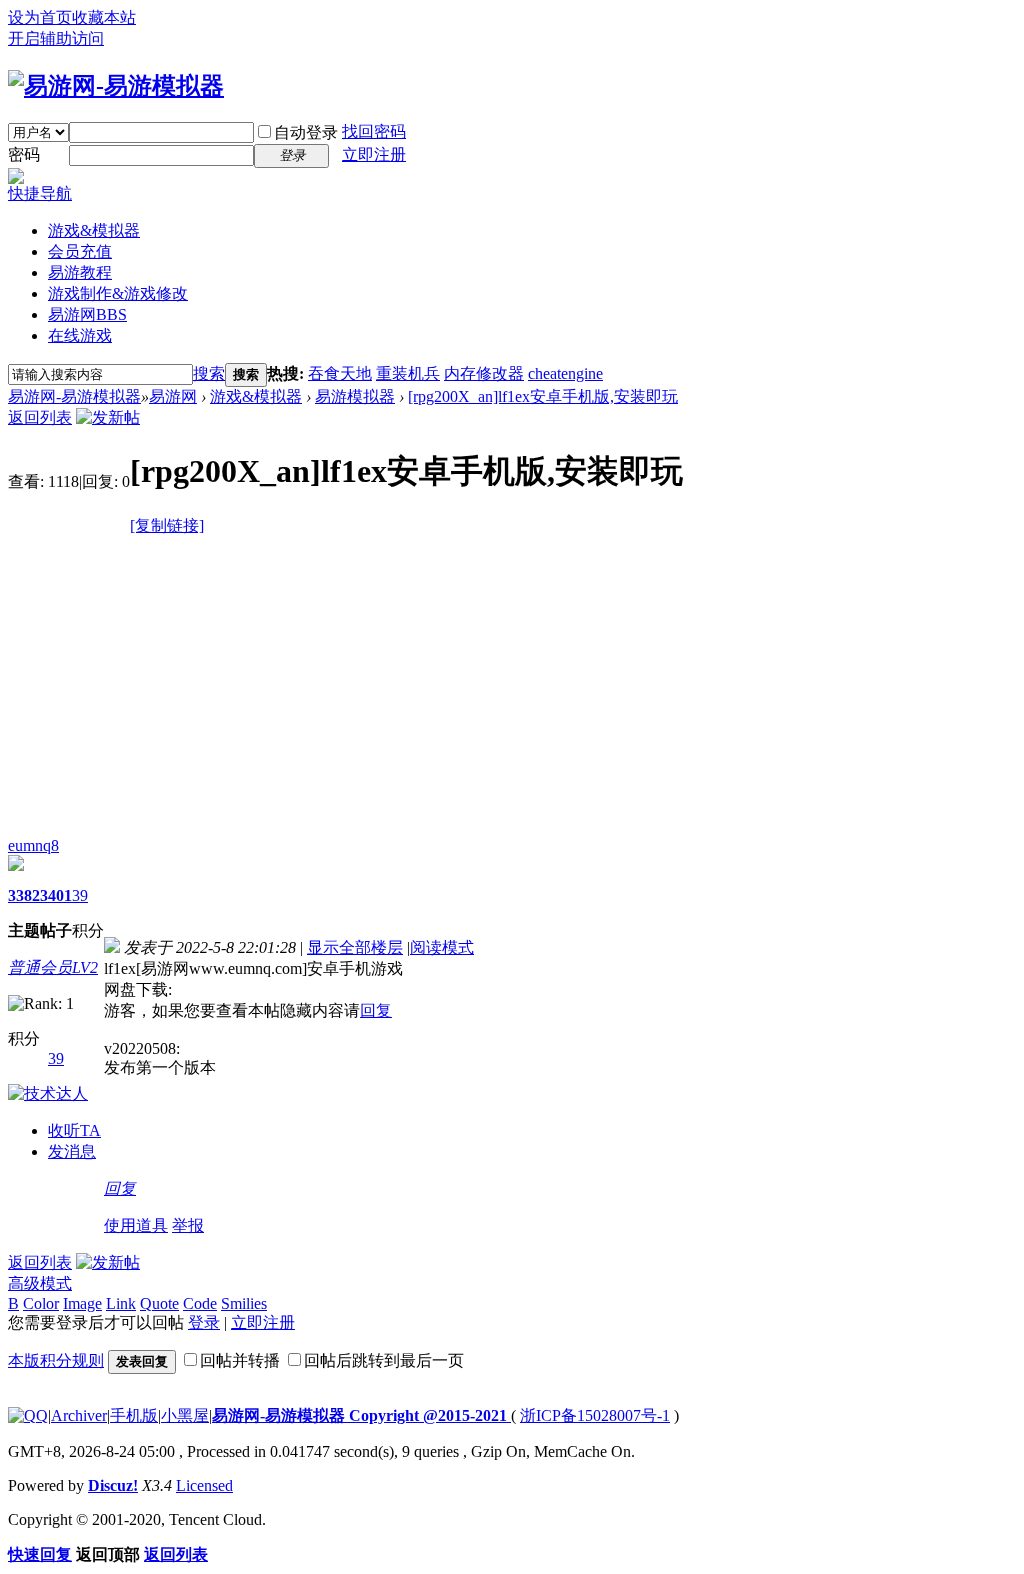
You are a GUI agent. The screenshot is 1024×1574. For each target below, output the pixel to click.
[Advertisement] (512, 687)
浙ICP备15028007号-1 (595, 1415)
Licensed (204, 1485)
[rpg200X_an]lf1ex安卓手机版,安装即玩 (543, 396)
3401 (56, 895)
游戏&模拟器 (94, 230)
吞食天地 (340, 373)
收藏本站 (104, 17)
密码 (24, 154)
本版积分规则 (56, 1360)
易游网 (87, 314)
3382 (24, 895)
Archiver (79, 1415)
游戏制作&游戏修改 (118, 293)
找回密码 (374, 131)
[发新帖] (108, 417)
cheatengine (565, 373)
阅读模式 (442, 947)
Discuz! (113, 1485)
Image (82, 1303)
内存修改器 (484, 373)
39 (80, 895)
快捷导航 (40, 193)
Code (200, 1303)
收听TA (74, 1130)
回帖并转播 (240, 1360)
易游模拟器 (355, 396)
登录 (204, 1322)
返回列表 (40, 417)
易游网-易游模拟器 (74, 396)
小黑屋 (185, 1415)
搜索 (209, 373)
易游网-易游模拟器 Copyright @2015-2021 (361, 1415)
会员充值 (80, 251)
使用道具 (136, 1225)
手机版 (134, 1415)
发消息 (72, 1151)
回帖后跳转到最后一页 (384, 1360)
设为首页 (40, 17)
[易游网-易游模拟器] (116, 86)
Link (121, 1303)
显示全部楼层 (355, 947)
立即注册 (374, 154)
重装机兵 (408, 373)
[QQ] (28, 1415)
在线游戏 (80, 335)
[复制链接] (167, 525)
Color (41, 1303)
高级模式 (40, 1283)
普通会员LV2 (53, 967)
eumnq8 (33, 845)
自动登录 (306, 132)
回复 (376, 1010)
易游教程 (80, 272)
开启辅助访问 (56, 38)
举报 (188, 1225)
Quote (159, 1303)
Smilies (244, 1303)
